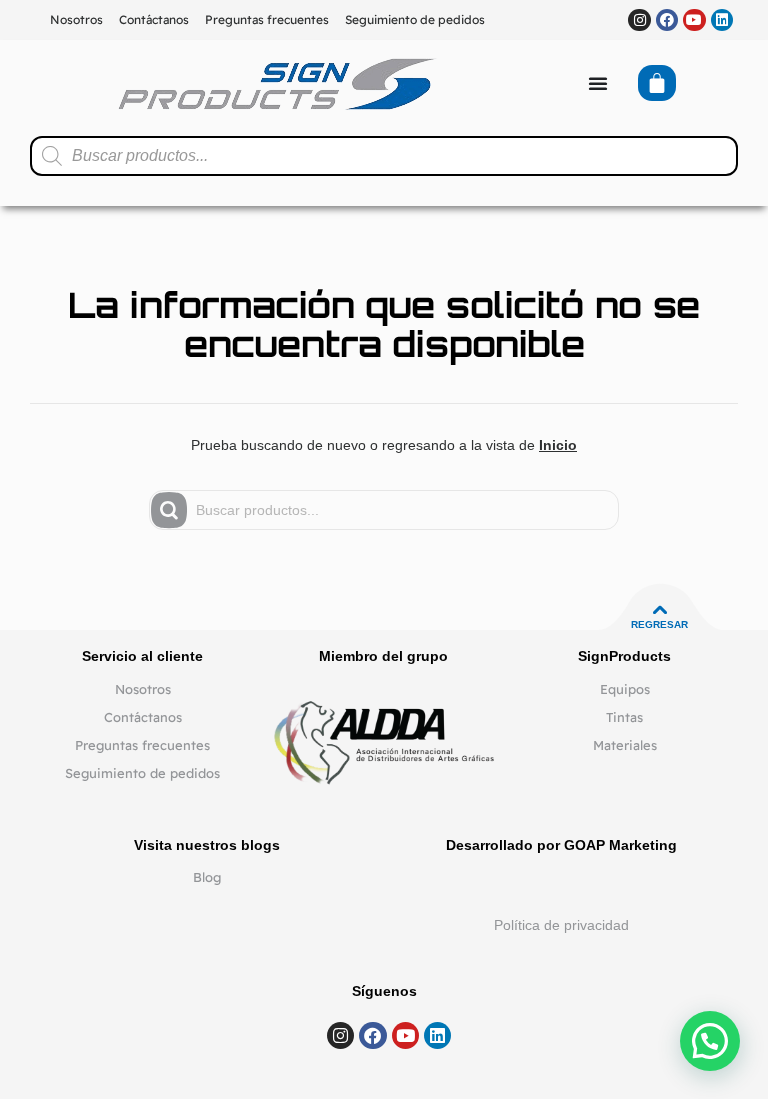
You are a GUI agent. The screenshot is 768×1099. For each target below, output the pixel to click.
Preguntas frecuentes (267, 19)
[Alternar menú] (598, 83)
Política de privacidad (561, 925)
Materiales (625, 745)
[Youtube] (694, 20)
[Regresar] (660, 610)
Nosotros (76, 19)
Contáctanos (154, 19)
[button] (710, 1041)
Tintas (624, 717)
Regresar (659, 624)
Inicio (558, 445)
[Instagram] (639, 20)
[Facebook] (667, 20)
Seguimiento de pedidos (415, 19)
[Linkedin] (722, 20)
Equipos (625, 689)
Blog (207, 877)
